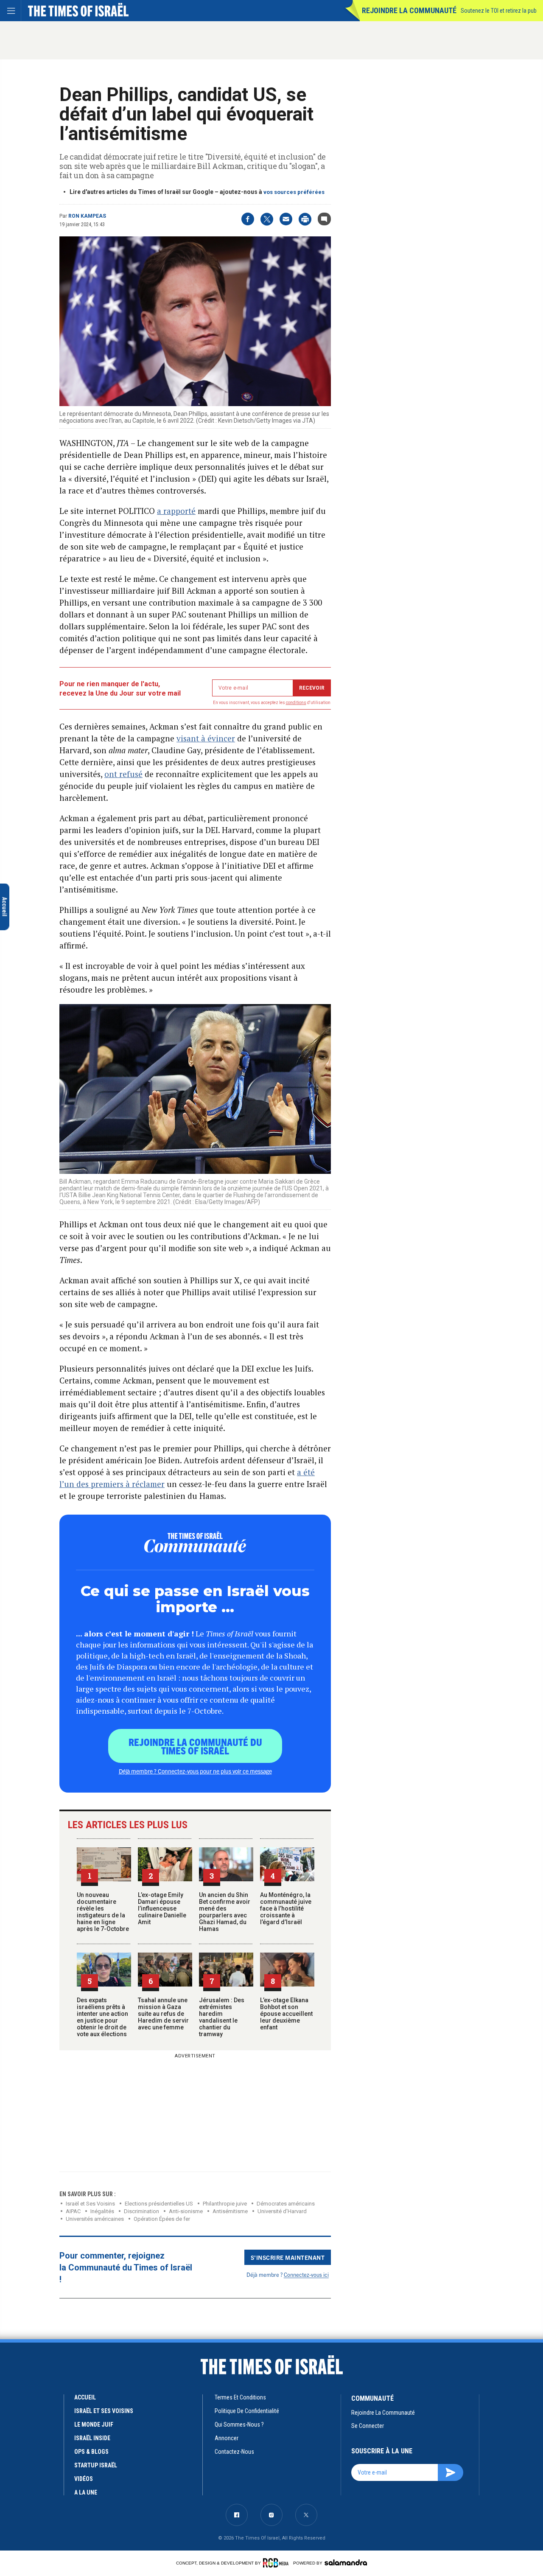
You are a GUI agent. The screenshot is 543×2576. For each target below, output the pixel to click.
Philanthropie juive (225, 2204)
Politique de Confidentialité (247, 2411)
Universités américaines (95, 2219)
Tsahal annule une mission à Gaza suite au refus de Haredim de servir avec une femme (163, 2014)
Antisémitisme (230, 2211)
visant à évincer (206, 738)
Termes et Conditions (240, 2397)
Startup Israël (96, 2465)
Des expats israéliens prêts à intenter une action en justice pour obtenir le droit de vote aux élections (102, 2017)
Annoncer (227, 2438)
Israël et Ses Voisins (90, 2204)
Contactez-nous (234, 2452)
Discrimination (141, 2211)
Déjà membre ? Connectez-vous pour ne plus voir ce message (195, 1771)
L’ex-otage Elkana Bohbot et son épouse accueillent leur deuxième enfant (286, 2014)
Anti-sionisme (186, 2211)
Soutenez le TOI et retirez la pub (499, 11)
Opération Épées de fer (162, 2219)
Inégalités (102, 2211)
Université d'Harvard (282, 2211)
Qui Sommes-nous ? (239, 2424)
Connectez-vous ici (306, 2274)
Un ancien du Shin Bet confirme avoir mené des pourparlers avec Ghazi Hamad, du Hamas (225, 1912)
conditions (296, 703)
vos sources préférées (294, 192)
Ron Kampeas (87, 216)
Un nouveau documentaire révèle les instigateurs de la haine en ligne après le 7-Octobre (103, 1912)
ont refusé (123, 774)
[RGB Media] (277, 2563)
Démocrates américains (286, 2204)
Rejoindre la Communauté (409, 10)
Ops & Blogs (91, 2452)
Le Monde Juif (94, 2424)
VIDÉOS (84, 2479)
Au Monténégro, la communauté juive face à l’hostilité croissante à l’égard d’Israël (286, 1908)
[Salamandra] (346, 2562)
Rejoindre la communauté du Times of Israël (195, 1746)
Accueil (85, 2397)
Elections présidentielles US (159, 2204)
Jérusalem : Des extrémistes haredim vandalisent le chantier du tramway (222, 2017)
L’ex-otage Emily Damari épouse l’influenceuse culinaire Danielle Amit (162, 1908)
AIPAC (73, 2211)
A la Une (86, 2492)
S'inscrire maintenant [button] (288, 2257)
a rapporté (176, 511)
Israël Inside (92, 2438)
